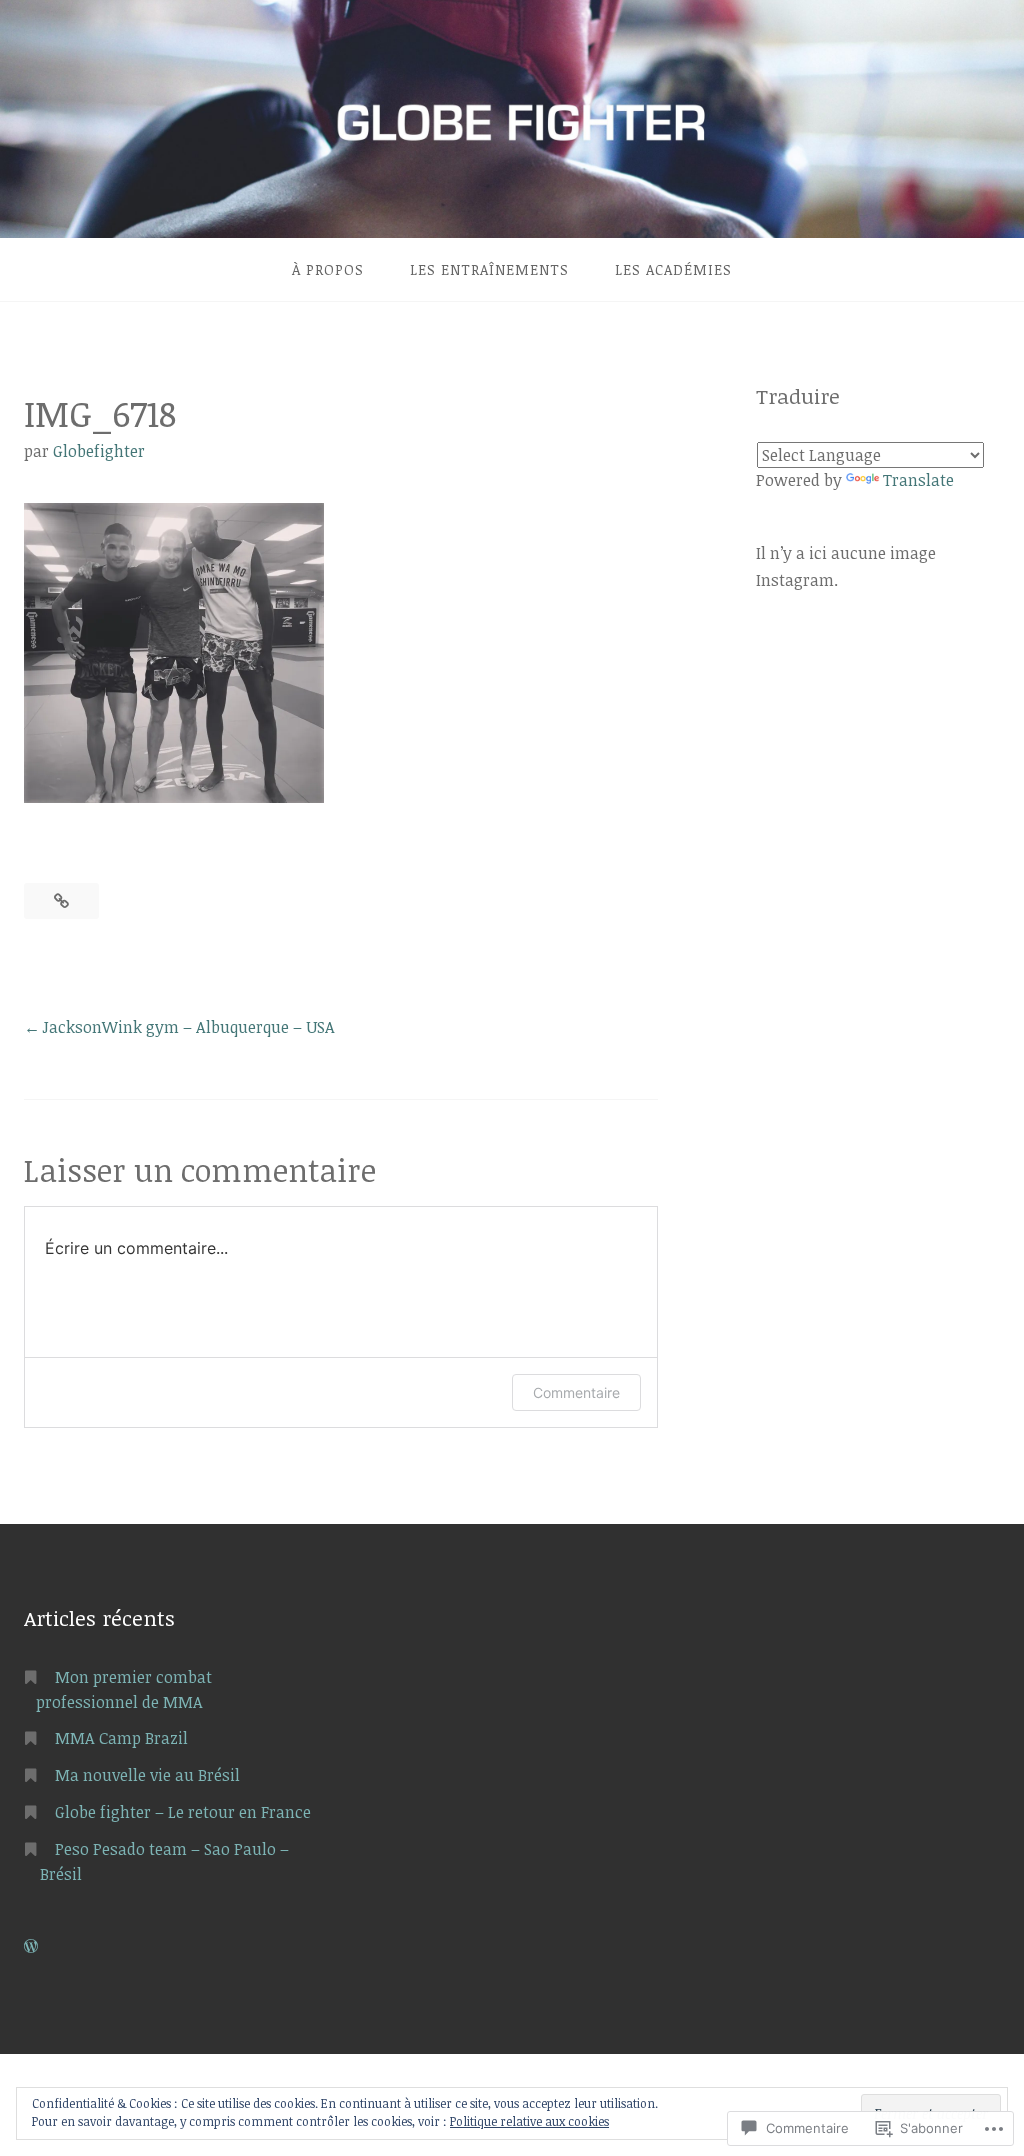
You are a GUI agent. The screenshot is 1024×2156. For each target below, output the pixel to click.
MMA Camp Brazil (121, 1738)
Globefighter (99, 451)
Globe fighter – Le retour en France (183, 1812)
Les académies (673, 269)
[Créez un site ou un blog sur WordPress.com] (31, 1946)
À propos (328, 269)
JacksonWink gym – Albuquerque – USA (188, 1027)
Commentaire (576, 1392)
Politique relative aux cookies (529, 2121)
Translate (918, 480)
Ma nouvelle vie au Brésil (147, 1775)
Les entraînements (489, 269)
